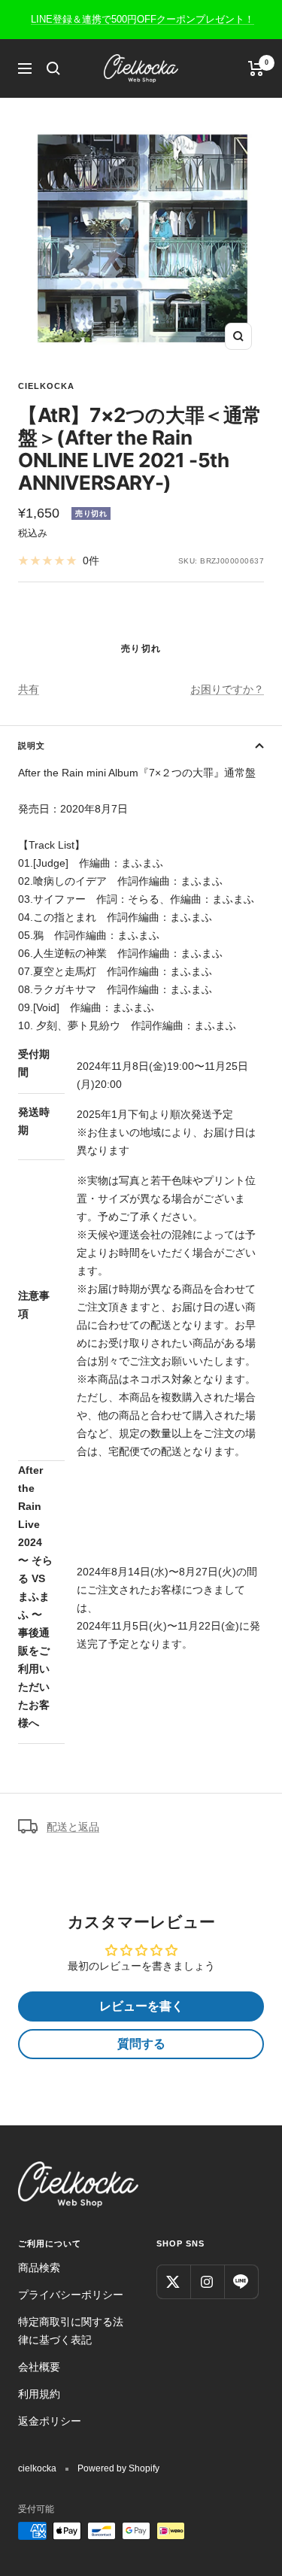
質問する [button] (141, 2044)
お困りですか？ (227, 689)
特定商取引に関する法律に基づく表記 (71, 2331)
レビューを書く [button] (141, 2006)
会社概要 (39, 2367)
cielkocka (46, 386)
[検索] (53, 68)
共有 (29, 689)
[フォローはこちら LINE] (241, 2281)
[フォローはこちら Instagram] (207, 2281)
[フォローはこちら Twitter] (173, 2281)
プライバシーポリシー (71, 2295)
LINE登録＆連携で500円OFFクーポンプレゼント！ (143, 19)
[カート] (256, 68)
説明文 (32, 746)
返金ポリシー (50, 2421)
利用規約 (39, 2394)
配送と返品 (73, 1827)
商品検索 (39, 2268)
